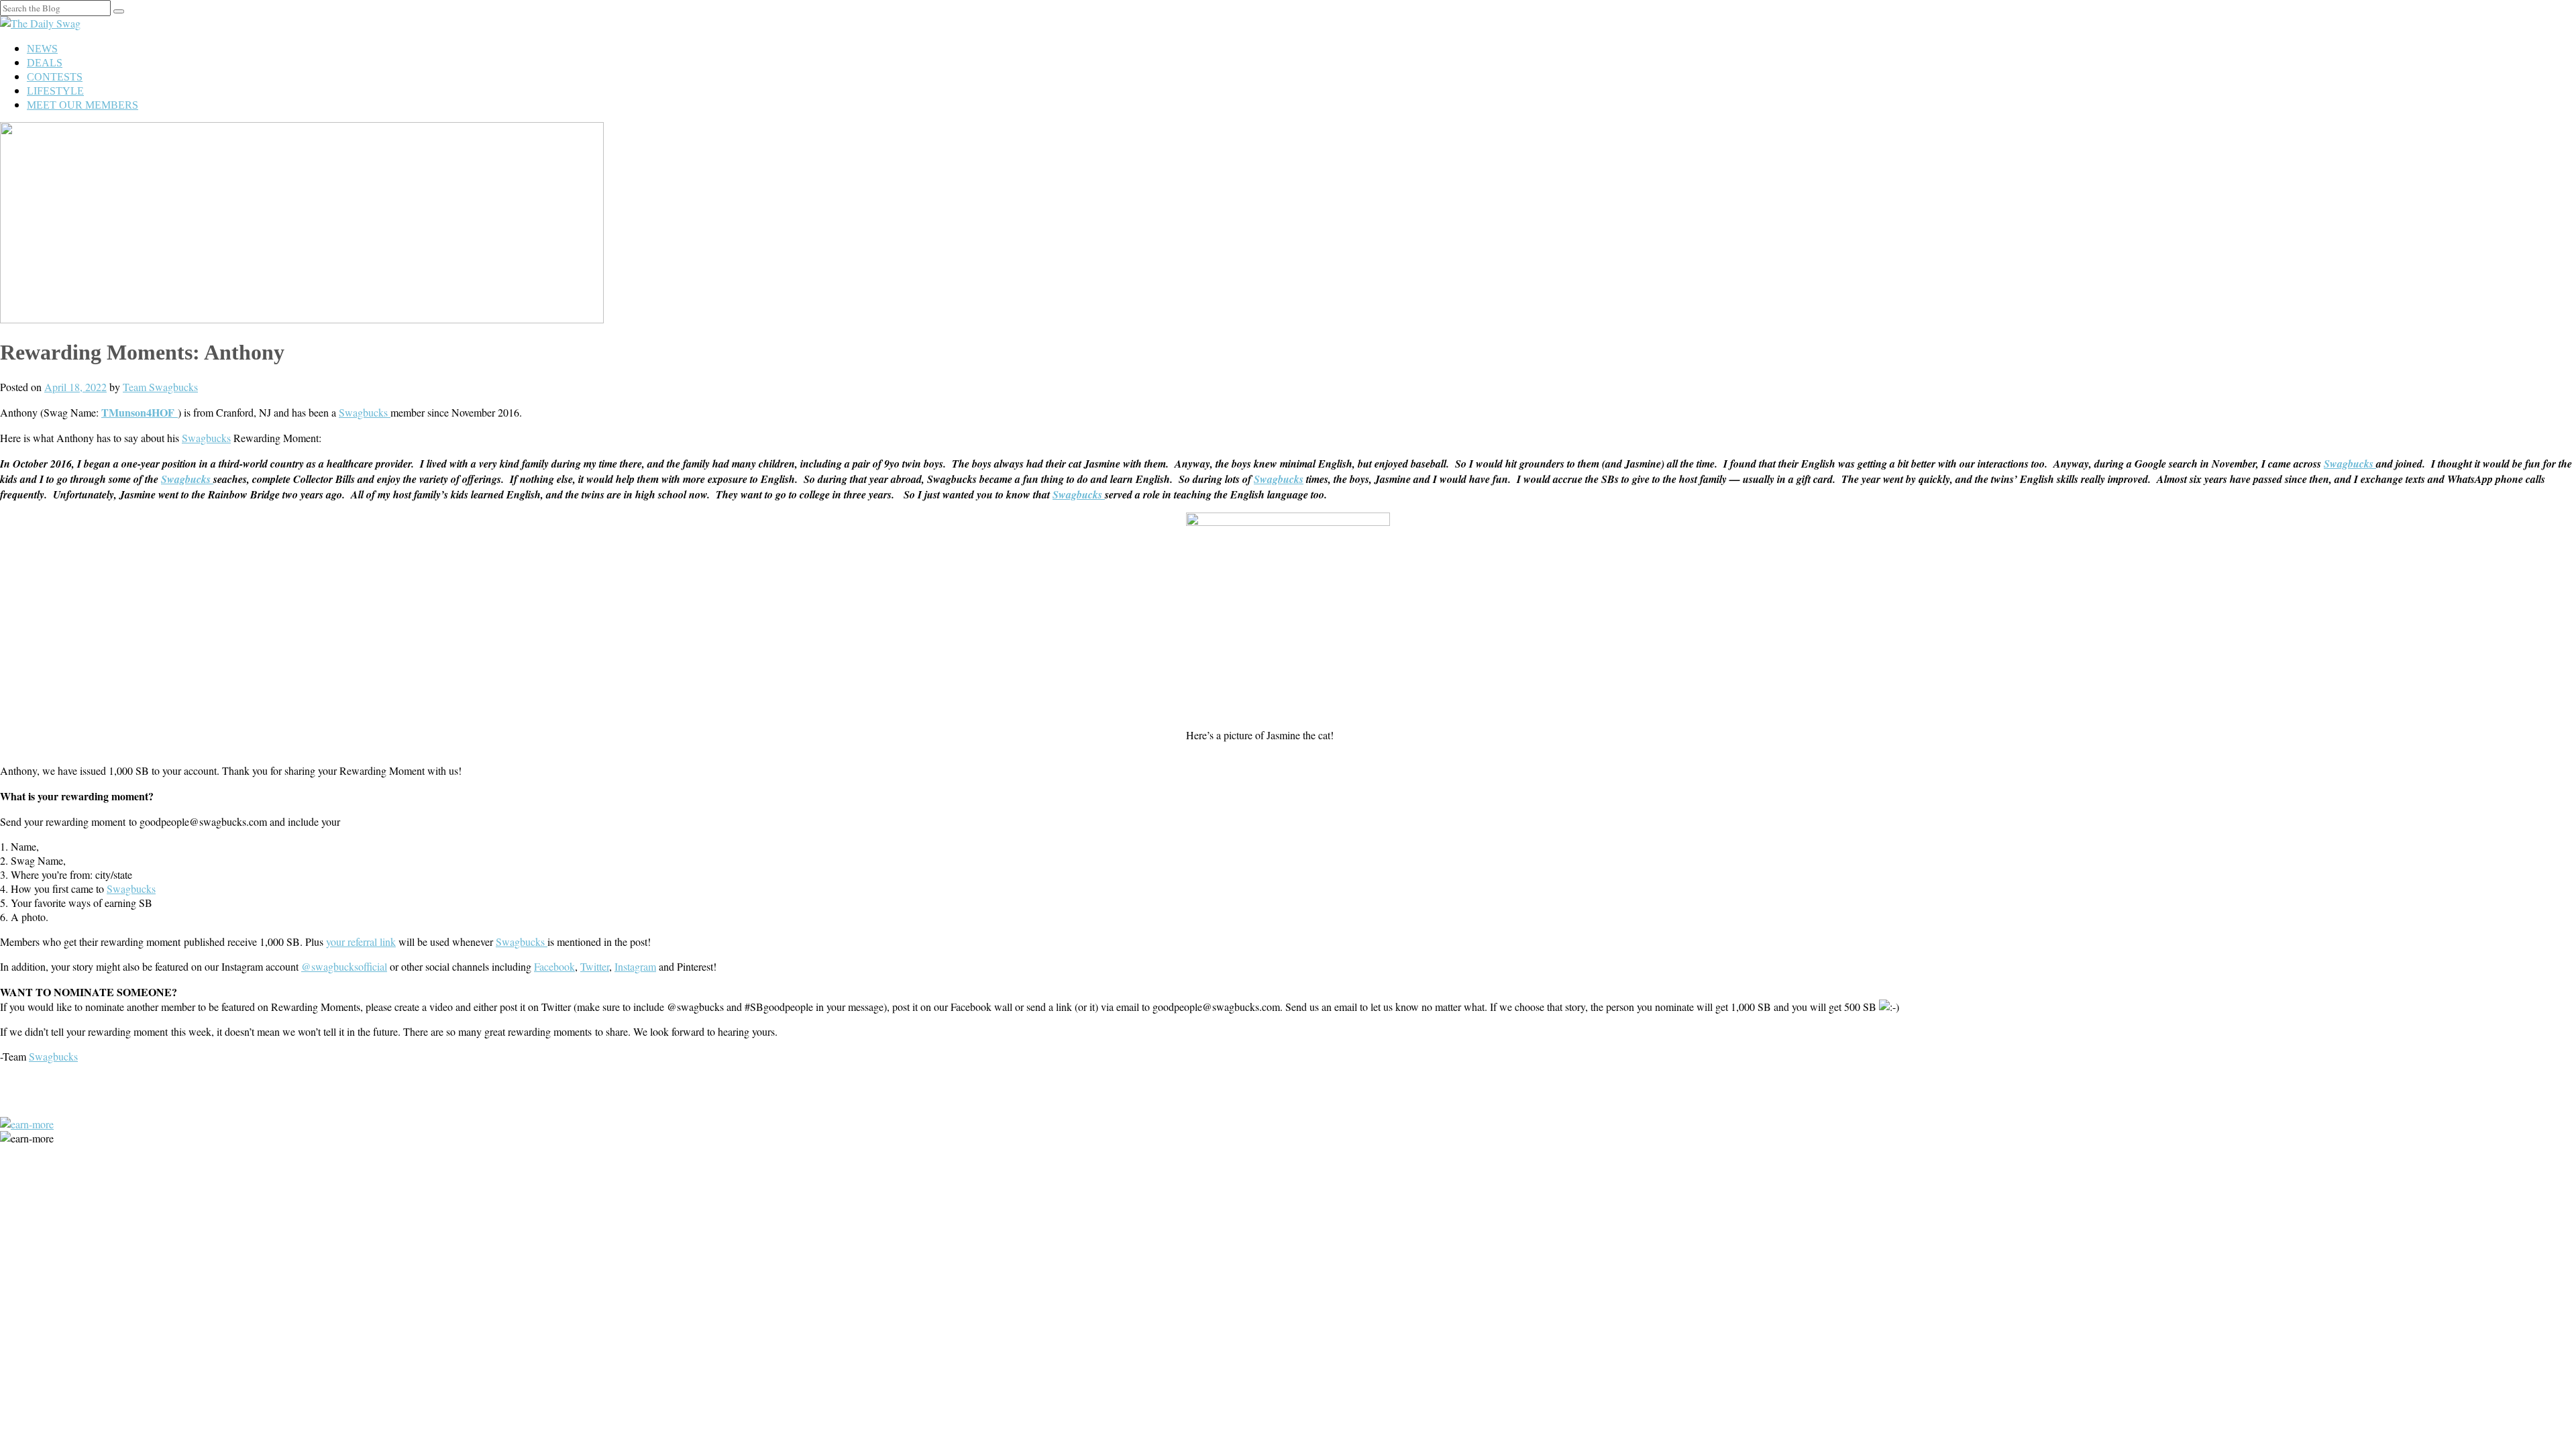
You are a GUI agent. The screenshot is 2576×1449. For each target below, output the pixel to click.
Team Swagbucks (160, 387)
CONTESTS (55, 77)
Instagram (635, 966)
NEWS (42, 49)
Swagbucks (365, 412)
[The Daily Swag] (40, 23)
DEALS (45, 63)
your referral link (361, 942)
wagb (47, 1056)
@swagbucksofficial (344, 966)
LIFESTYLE (55, 91)
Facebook (554, 966)
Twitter (595, 966)
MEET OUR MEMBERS (83, 105)
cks (71, 1056)
